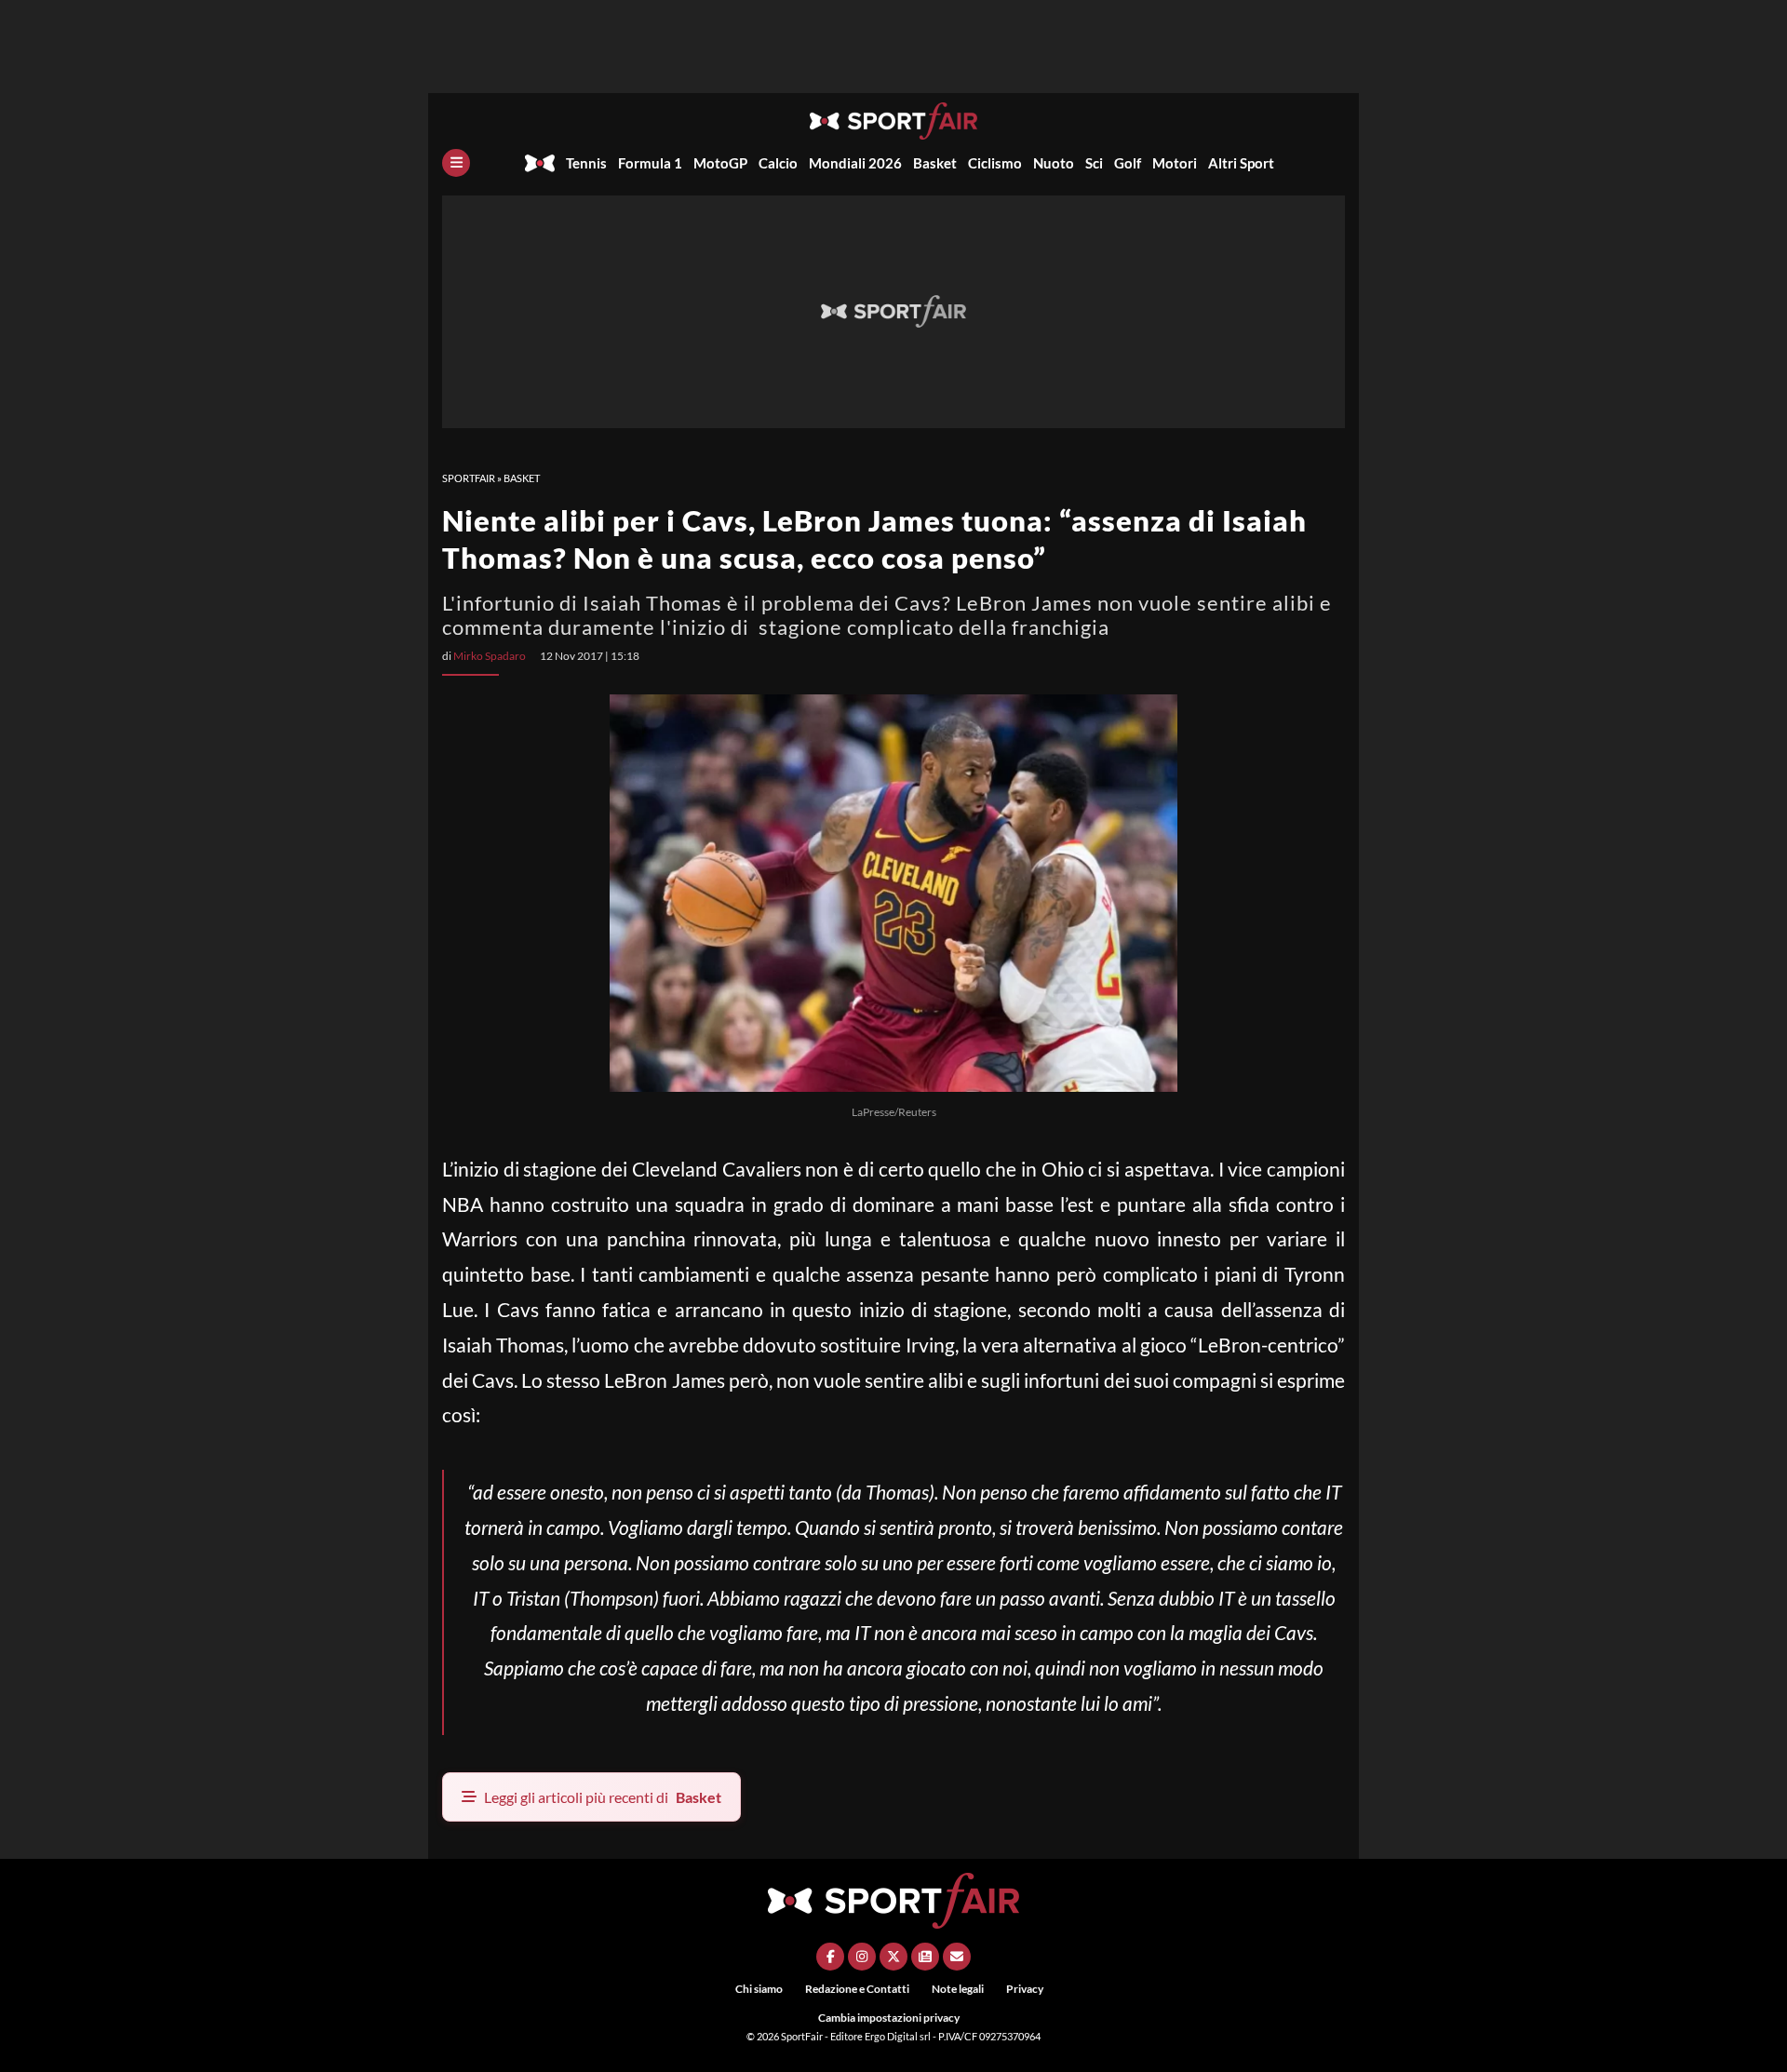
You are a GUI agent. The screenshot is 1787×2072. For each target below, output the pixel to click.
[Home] (540, 163)
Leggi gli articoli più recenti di (603, 1797)
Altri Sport (1241, 163)
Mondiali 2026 (855, 163)
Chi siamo (759, 1989)
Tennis (586, 163)
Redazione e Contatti (857, 1989)
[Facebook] (830, 1957)
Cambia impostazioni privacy (889, 2018)
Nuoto (1054, 163)
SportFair (469, 478)
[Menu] (456, 163)
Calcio (778, 163)
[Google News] (925, 1957)
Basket (935, 163)
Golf (1128, 163)
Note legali (958, 1989)
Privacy (1025, 1989)
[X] (893, 1957)
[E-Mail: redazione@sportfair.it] (957, 1957)
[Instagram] (862, 1957)
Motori (1175, 163)
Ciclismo (995, 163)
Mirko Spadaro (490, 656)
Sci (1094, 163)
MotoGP (720, 163)
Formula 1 (650, 163)
